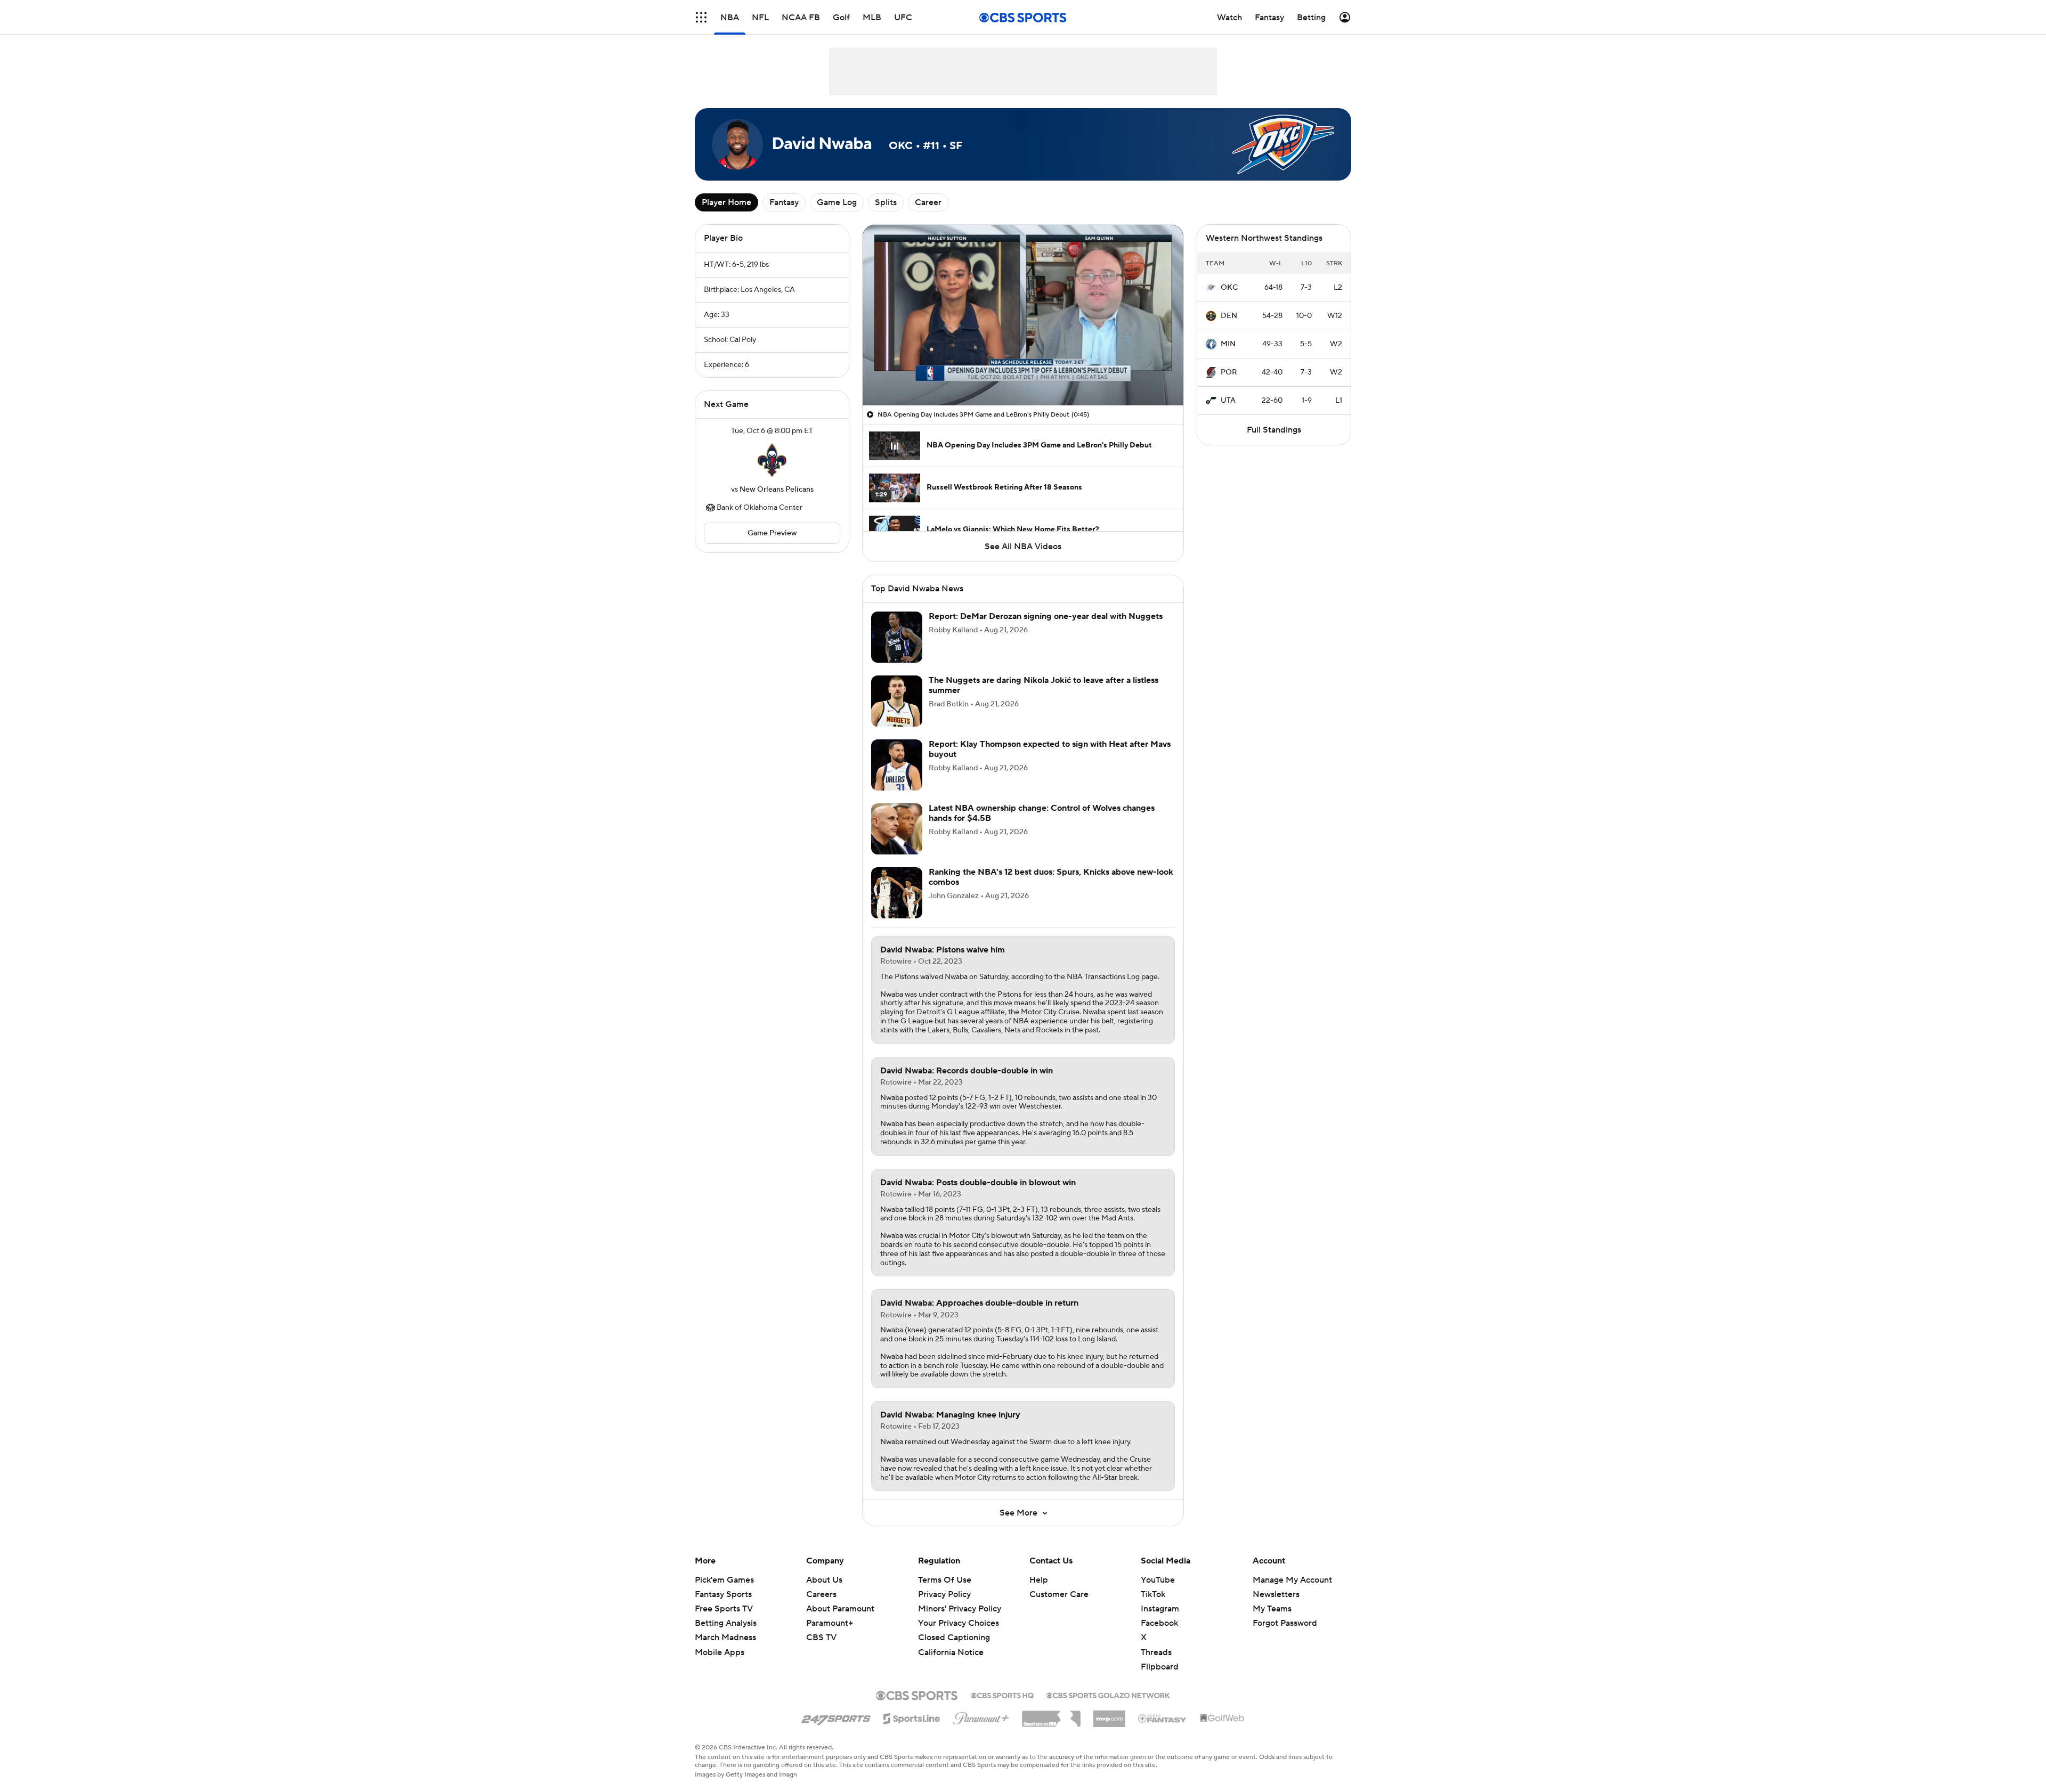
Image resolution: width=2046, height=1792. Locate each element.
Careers (821, 1594)
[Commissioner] (1051, 1715)
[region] (1023, 315)
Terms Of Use (945, 1580)
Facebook (1159, 1623)
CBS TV (821, 1638)
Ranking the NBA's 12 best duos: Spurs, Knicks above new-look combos (1051, 877)
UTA (1228, 401)
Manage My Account (1292, 1580)
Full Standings (1274, 430)
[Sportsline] (912, 1717)
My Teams (1272, 1609)
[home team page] (772, 460)
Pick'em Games (724, 1580)
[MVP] (1109, 1715)
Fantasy (784, 202)
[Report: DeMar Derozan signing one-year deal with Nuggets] (897, 637)
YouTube (1158, 1580)
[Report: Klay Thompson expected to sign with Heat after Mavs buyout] (897, 765)
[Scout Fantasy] (1163, 1718)
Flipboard (1160, 1667)
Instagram (1160, 1609)
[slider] (1023, 374)
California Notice (951, 1652)
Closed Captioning (954, 1638)
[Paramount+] (981, 1716)
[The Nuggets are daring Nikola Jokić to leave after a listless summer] (897, 701)
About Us (824, 1580)
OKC (1229, 288)
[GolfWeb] (1222, 1718)
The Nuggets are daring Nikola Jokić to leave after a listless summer (1044, 685)
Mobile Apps (720, 1652)
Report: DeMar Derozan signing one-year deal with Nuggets (1046, 616)
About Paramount (840, 1609)
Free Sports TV (724, 1609)
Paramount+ (830, 1623)
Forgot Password (1285, 1623)
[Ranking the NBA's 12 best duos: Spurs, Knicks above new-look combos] (897, 893)
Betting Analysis (726, 1623)
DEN (1229, 316)
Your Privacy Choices (959, 1623)
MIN (1228, 344)
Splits (886, 202)
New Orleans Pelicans (777, 490)
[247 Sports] (836, 1717)
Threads (1156, 1652)
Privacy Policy (944, 1594)
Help (1039, 1580)
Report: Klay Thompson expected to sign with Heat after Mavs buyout (1050, 749)
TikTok (1153, 1594)
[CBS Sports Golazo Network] (1108, 1695)
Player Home (726, 202)
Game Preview (772, 533)
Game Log (837, 202)
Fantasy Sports (723, 1594)
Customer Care (1059, 1594)
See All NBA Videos (1023, 547)
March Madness (725, 1638)
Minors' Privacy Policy (960, 1609)
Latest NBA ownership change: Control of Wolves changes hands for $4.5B (1042, 813)
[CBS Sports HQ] (1002, 1695)
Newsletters (1276, 1594)
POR (1229, 372)
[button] (701, 17)
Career (928, 202)
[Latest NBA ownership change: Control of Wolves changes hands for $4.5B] (897, 829)
